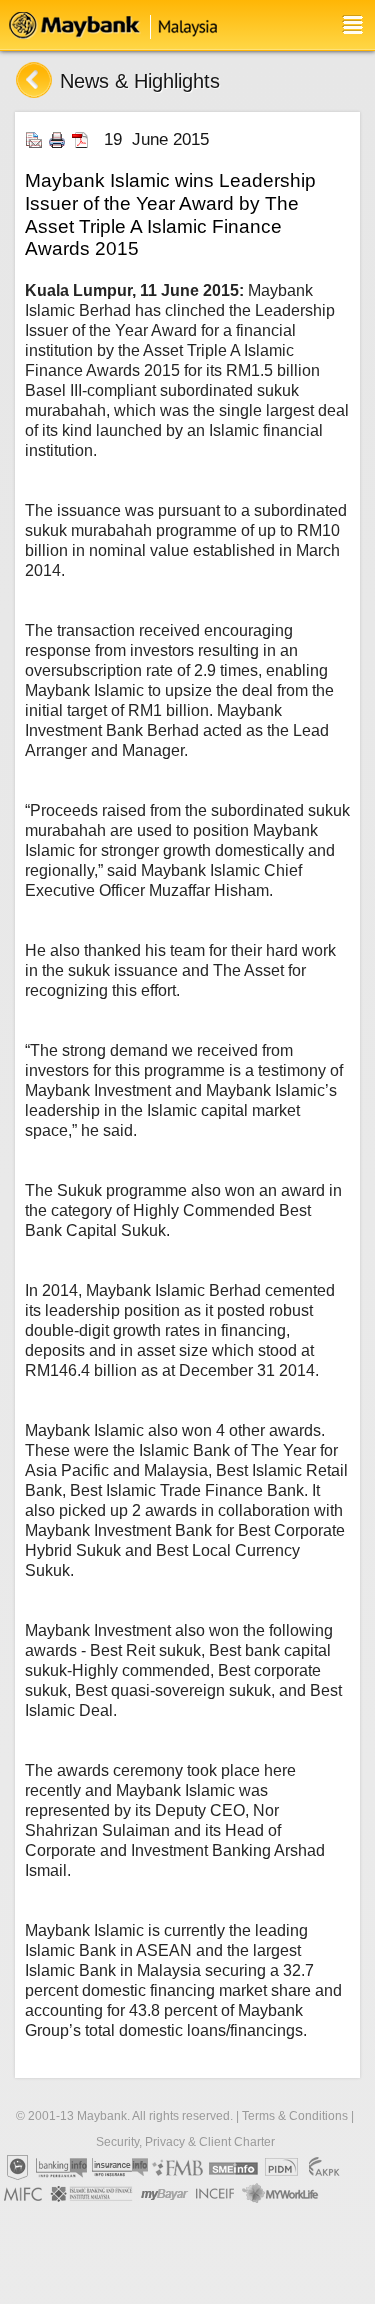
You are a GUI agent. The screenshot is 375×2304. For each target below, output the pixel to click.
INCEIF (216, 2194)
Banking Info (62, 2168)
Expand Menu (352, 25)
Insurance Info (120, 2168)
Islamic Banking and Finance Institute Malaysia (93, 2194)
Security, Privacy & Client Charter (185, 2142)
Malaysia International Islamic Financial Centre (23, 2194)
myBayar (165, 2194)
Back (34, 80)
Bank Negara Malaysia (16, 2168)
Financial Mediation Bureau (178, 2168)
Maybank (123, 25)
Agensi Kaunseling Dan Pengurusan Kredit (324, 2168)
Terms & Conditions (295, 2116)
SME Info (233, 2168)
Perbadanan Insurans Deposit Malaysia (281, 2168)
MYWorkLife (280, 2194)
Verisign (30, 2220)
